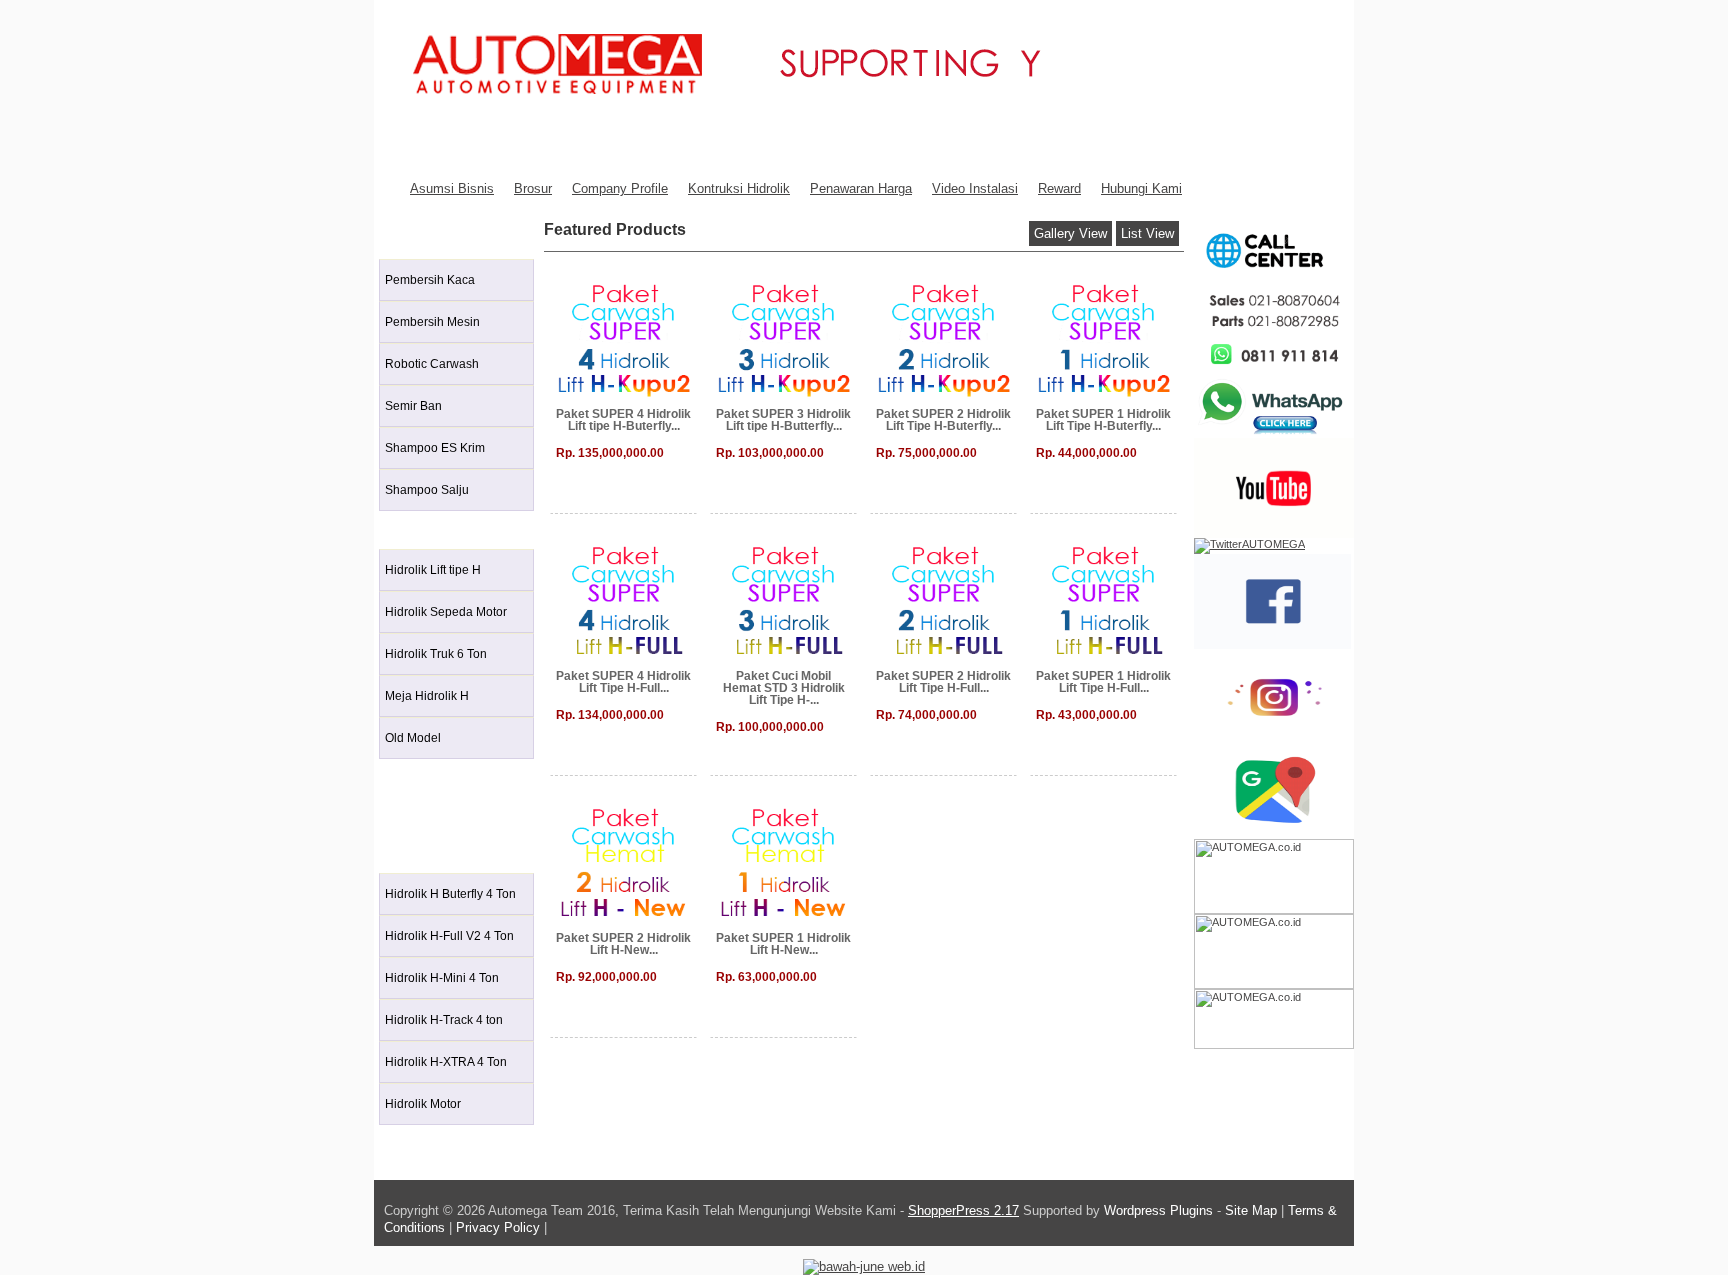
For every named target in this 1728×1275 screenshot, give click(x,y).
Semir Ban (413, 406)
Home (406, 144)
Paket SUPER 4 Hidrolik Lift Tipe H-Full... (623, 682)
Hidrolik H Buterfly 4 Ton (450, 894)
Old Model (413, 738)
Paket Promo (427, 852)
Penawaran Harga (861, 188)
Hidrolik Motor (423, 1104)
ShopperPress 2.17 (963, 1210)
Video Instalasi (975, 188)
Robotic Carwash (432, 364)
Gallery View (1070, 233)
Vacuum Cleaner (436, 1142)
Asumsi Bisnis (452, 188)
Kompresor (420, 814)
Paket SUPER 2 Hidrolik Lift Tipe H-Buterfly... (943, 420)
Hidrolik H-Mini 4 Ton (442, 978)
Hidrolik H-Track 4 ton (444, 1020)
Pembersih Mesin (432, 322)
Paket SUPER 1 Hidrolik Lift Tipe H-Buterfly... (1103, 420)
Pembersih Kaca (430, 280)
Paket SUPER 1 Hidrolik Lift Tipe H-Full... (1103, 682)
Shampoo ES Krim (435, 448)
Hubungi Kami (1141, 188)
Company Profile (620, 188)
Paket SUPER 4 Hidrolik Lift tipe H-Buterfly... (623, 420)
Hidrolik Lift (421, 528)
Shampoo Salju (427, 490)
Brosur (533, 188)
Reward (1059, 188)
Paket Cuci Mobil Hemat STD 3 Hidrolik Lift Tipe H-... (784, 688)
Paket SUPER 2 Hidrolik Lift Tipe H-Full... (943, 682)
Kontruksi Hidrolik (739, 188)
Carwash (414, 238)
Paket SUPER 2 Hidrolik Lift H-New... (623, 944)
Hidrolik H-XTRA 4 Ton (446, 1062)
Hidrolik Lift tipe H (433, 570)
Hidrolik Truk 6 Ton (436, 654)
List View (1147, 233)
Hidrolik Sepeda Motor (446, 612)
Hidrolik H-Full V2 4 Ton (449, 936)
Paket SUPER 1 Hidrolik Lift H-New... (783, 944)
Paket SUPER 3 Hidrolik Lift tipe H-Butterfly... (783, 420)
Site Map (1251, 1210)
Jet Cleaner (422, 776)
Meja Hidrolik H (427, 696)
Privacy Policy (498, 1227)
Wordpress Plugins (1160, 1210)
